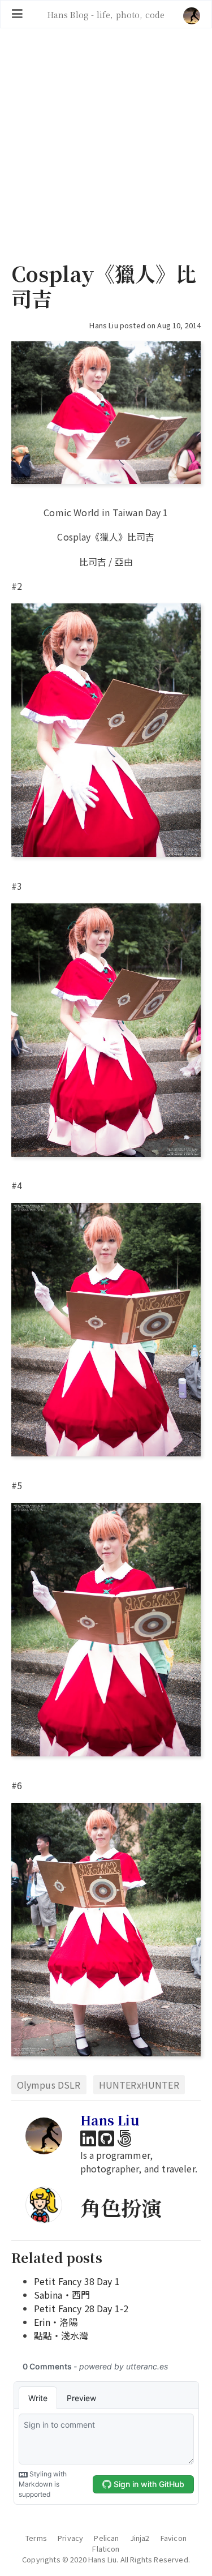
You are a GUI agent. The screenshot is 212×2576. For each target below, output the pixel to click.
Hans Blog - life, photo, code (106, 14)
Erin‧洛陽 (56, 2322)
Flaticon (106, 2549)
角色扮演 (121, 2207)
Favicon (174, 2538)
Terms (36, 2538)
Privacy (70, 2538)
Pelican (106, 2538)
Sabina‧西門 (62, 2295)
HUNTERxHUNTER (139, 2085)
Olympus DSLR (49, 2085)
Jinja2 (140, 2538)
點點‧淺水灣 (61, 2335)
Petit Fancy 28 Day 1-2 (81, 2308)
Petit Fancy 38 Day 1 (77, 2281)
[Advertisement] (106, 146)
